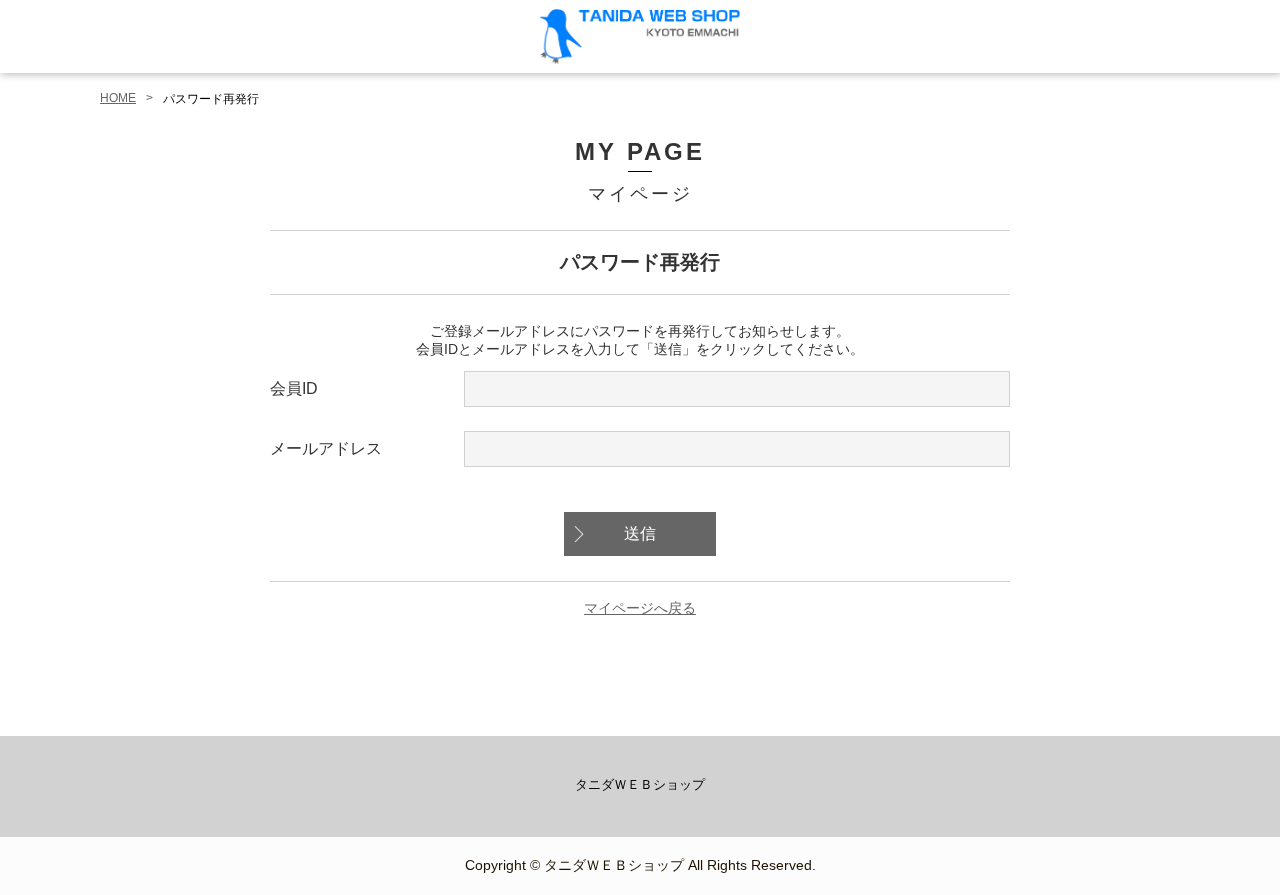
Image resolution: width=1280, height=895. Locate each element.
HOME (118, 98)
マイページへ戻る (640, 608)
